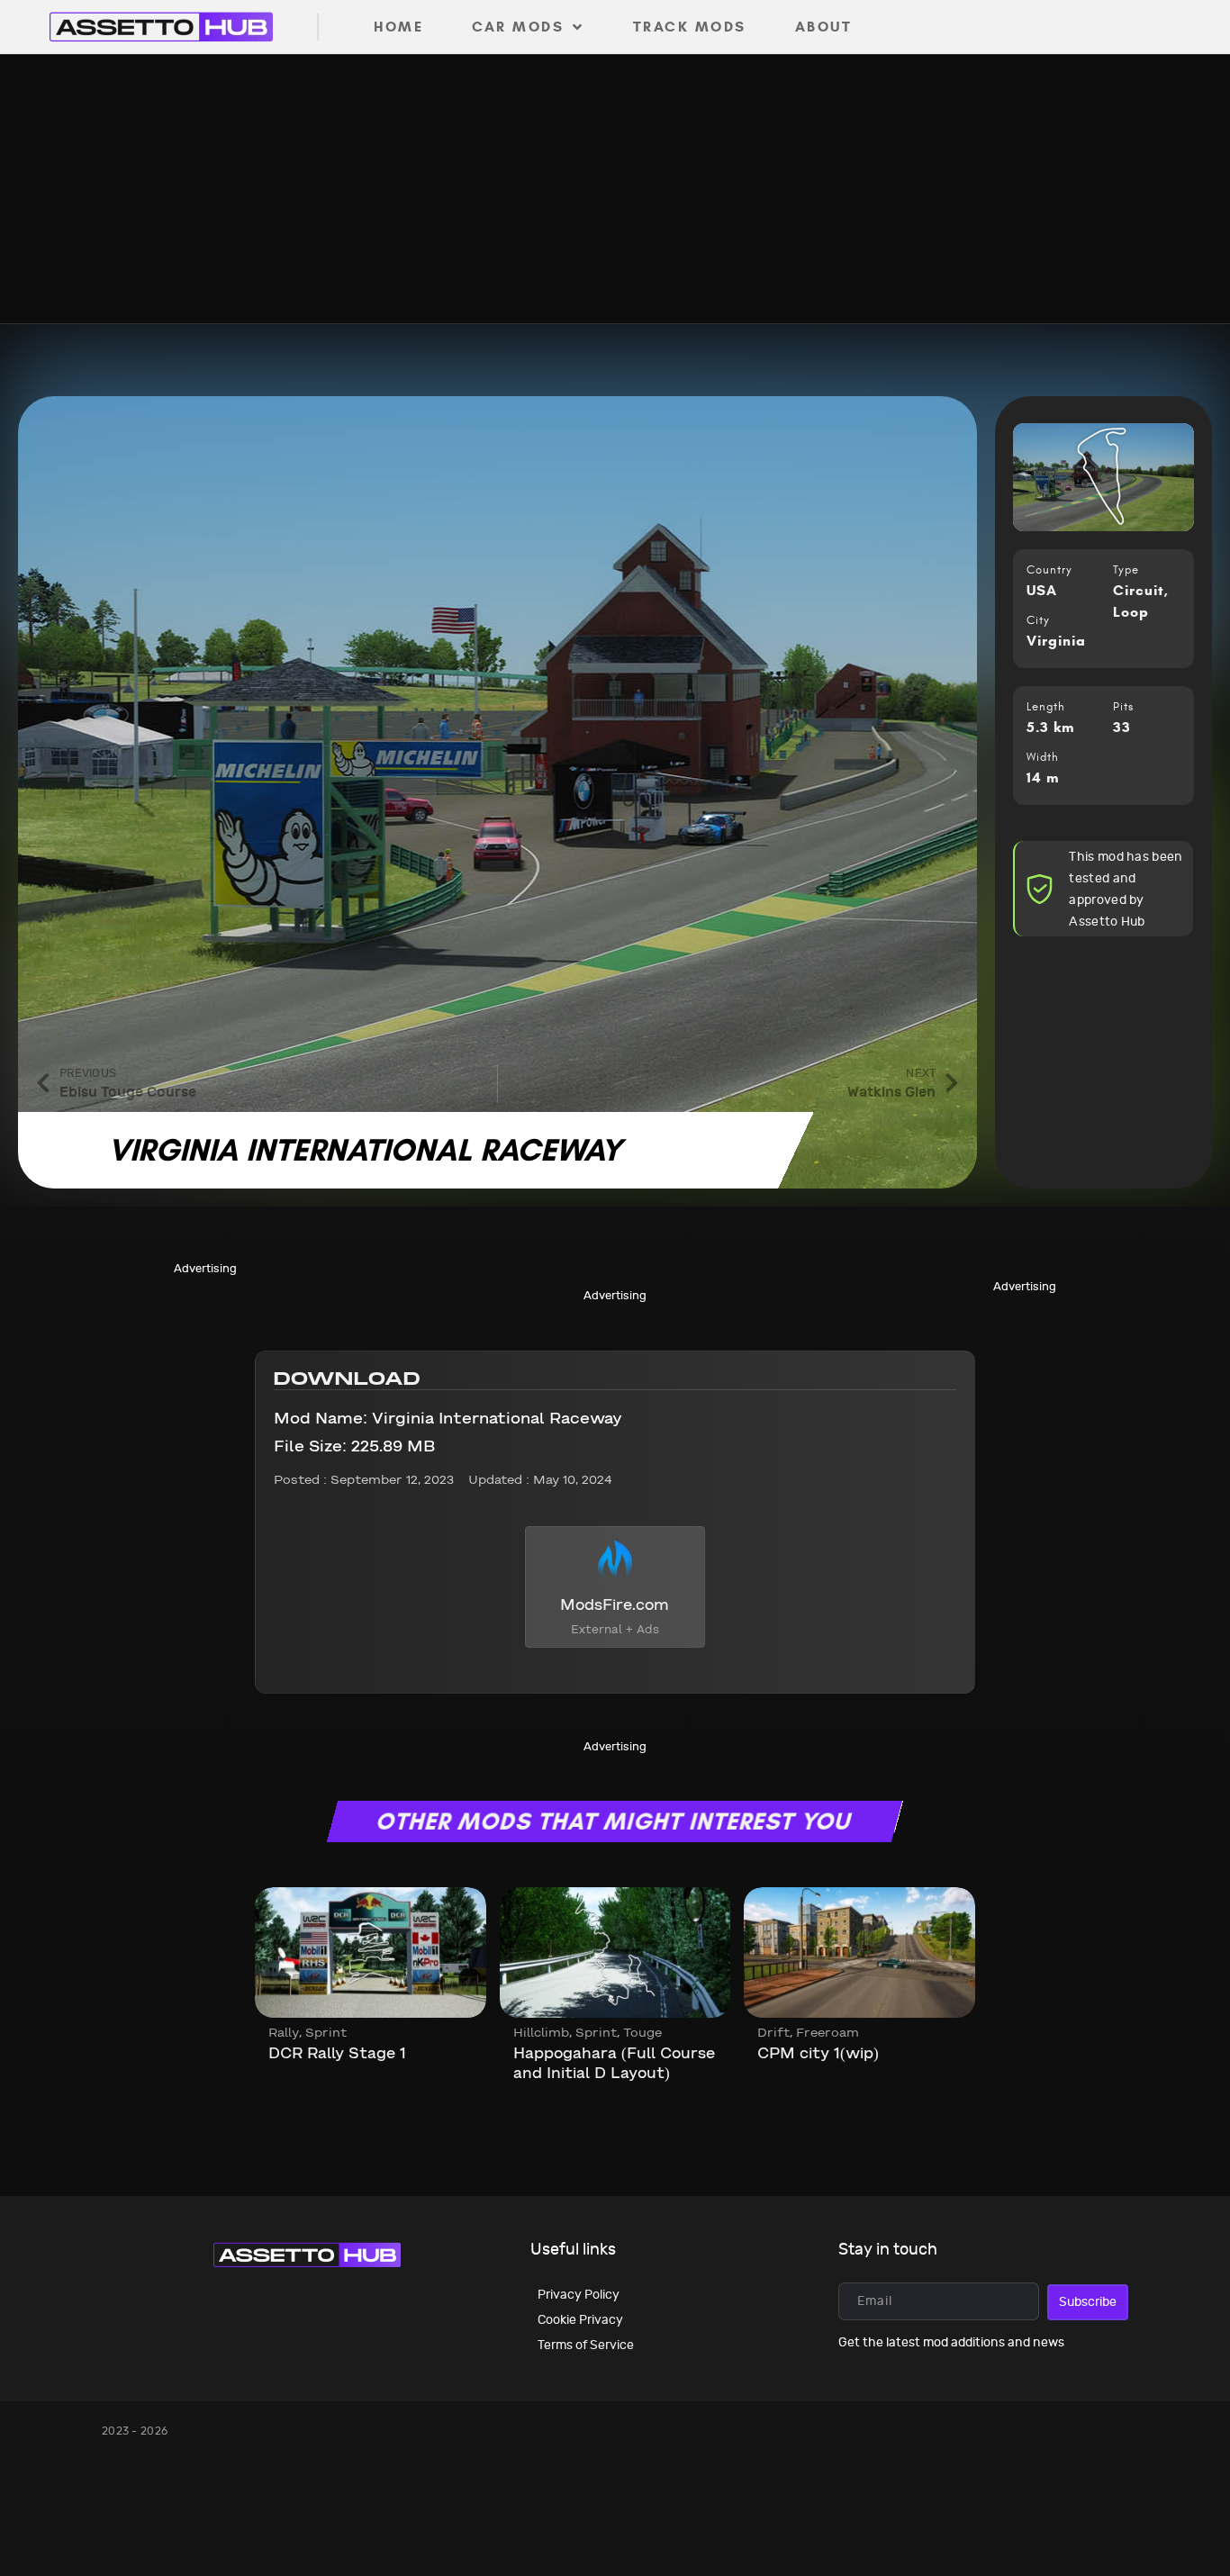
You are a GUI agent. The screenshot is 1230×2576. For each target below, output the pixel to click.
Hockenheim (316, 2054)
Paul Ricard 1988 (578, 2054)
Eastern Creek (814, 2054)
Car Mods (518, 27)
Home (398, 27)
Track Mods (690, 27)
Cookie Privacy (580, 2320)
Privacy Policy (579, 2295)
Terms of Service (586, 2345)
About (824, 27)
